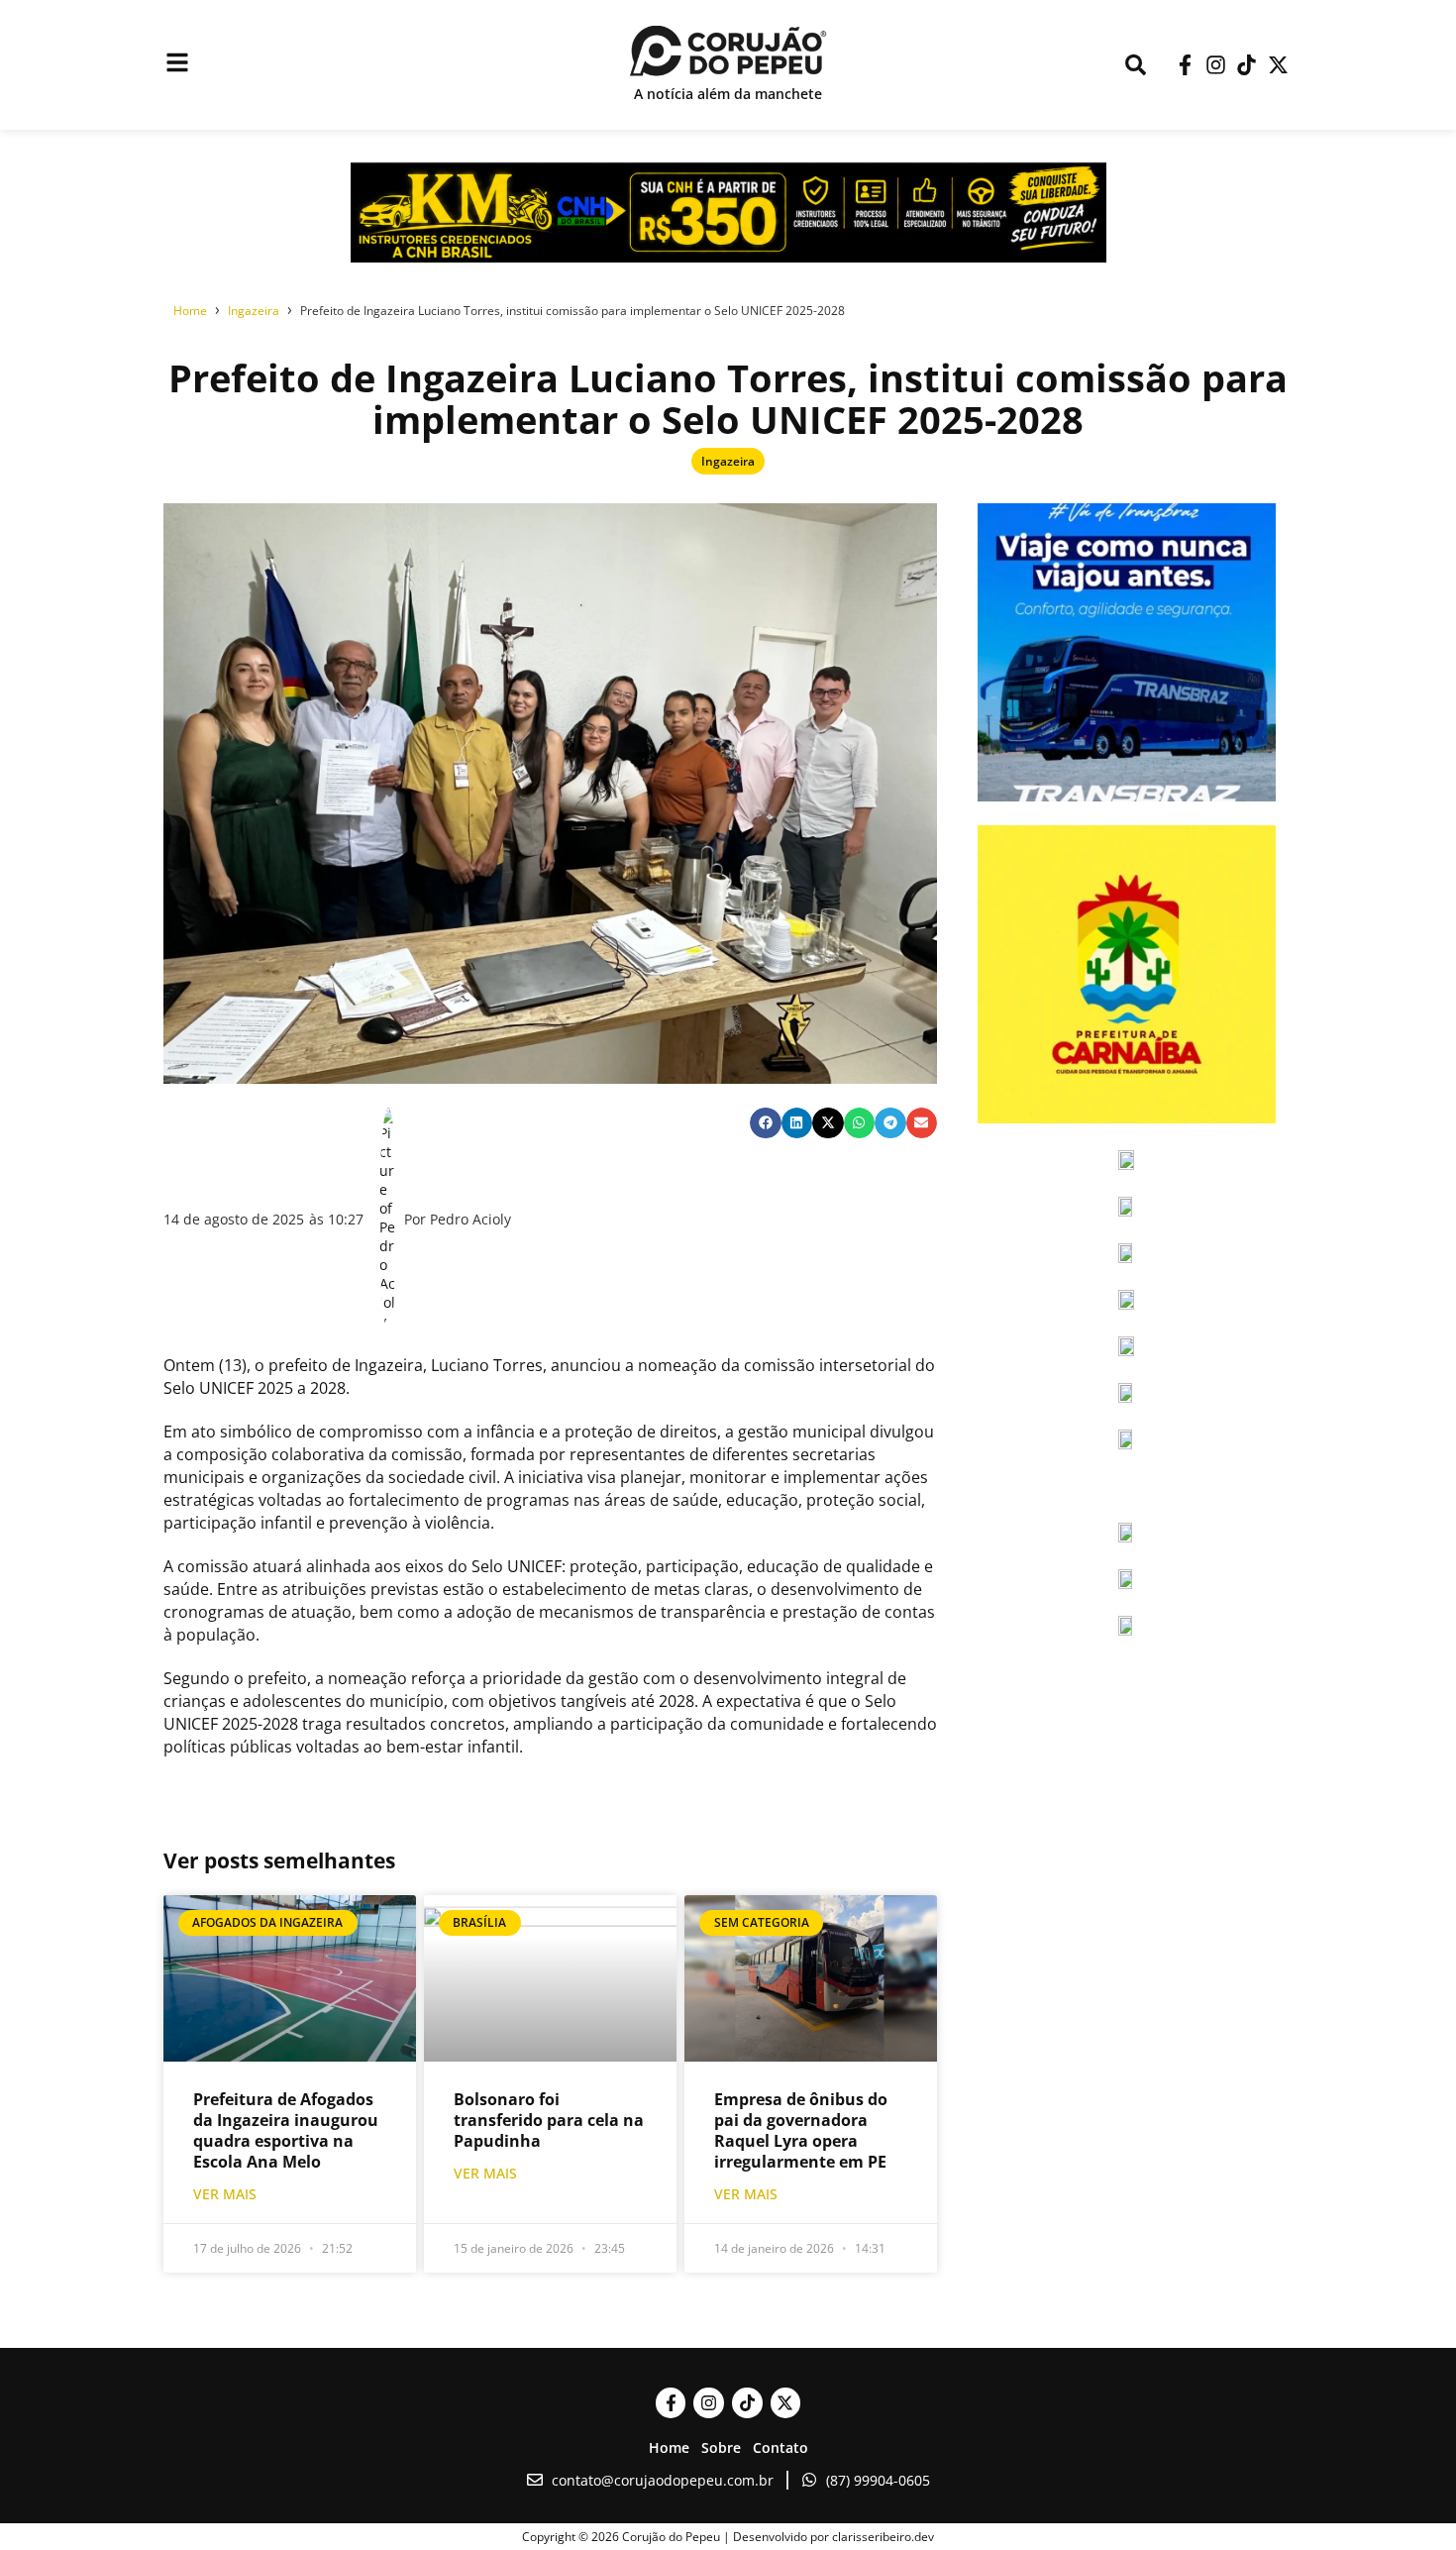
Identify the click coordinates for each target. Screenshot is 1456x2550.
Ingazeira (728, 461)
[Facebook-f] (1184, 65)
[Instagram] (1216, 65)
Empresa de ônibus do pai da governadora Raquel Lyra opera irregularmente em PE (801, 2130)
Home (669, 2447)
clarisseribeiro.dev (883, 2537)
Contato (780, 2447)
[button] (766, 1123)
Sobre (721, 2447)
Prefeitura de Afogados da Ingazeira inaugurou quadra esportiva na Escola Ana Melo (286, 2130)
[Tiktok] (1247, 65)
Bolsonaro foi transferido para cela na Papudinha (549, 2120)
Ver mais (225, 2194)
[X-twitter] (1278, 65)
